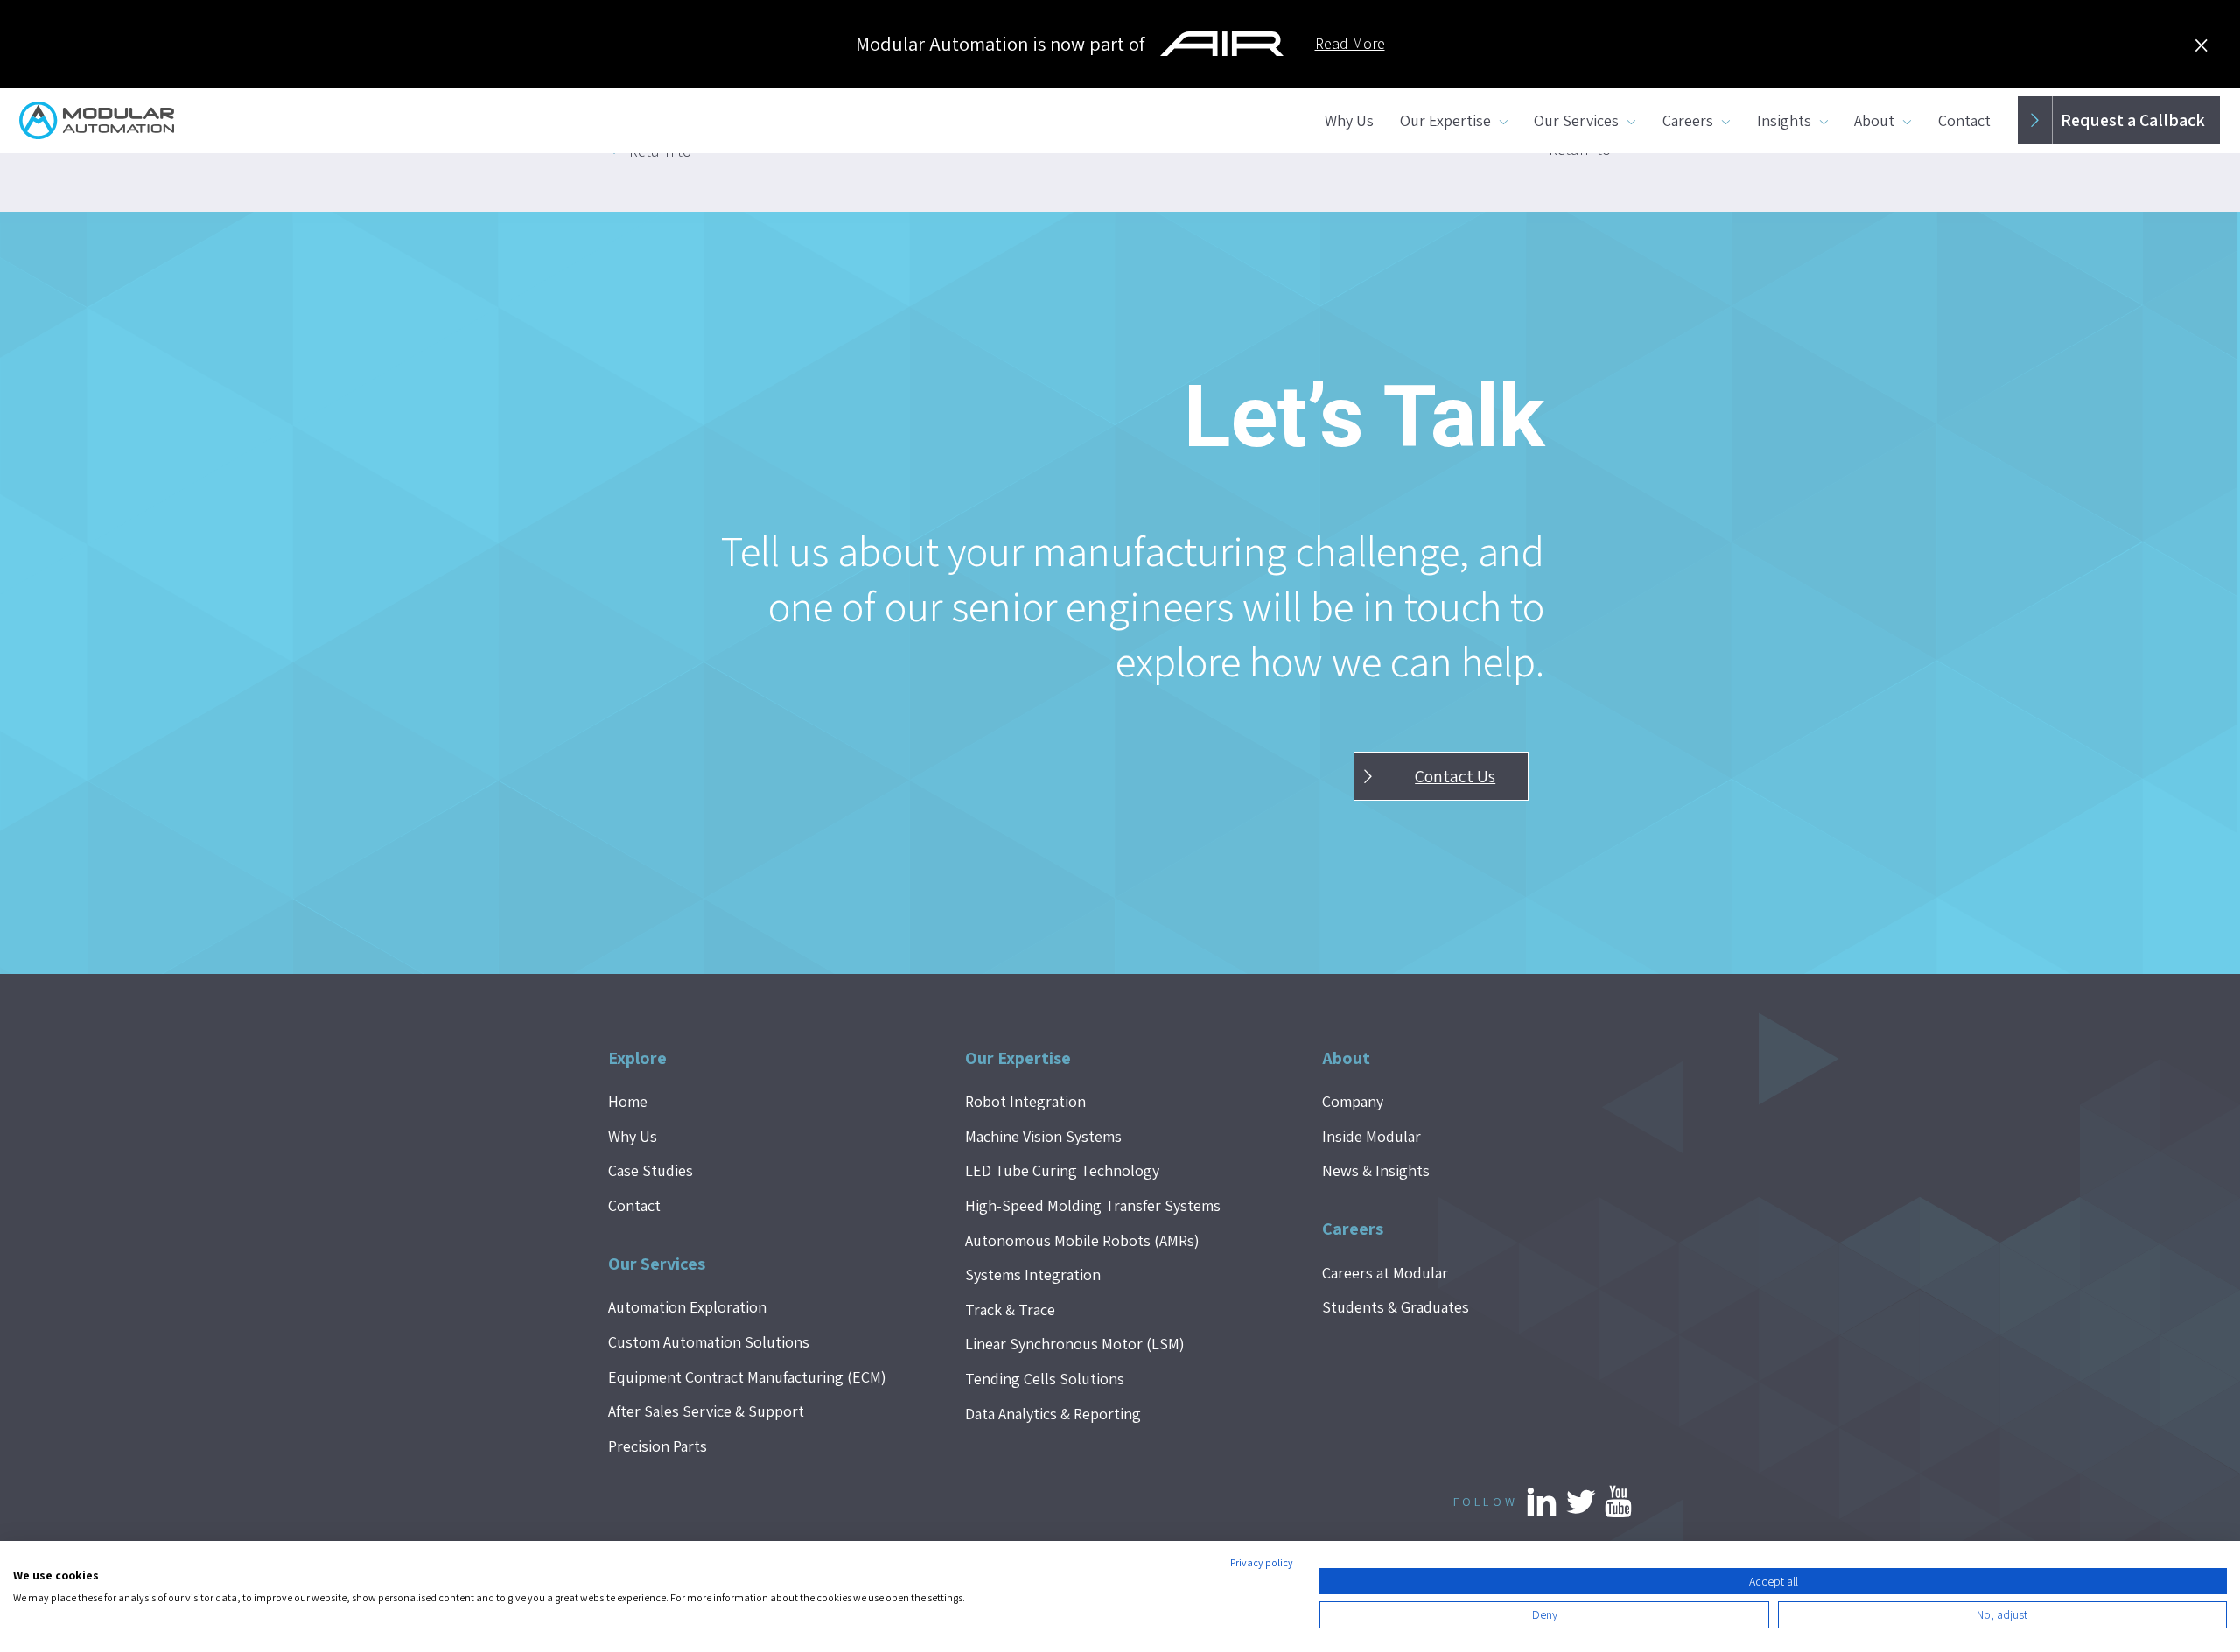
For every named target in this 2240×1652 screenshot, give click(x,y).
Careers (1688, 120)
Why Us (1349, 120)
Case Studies (651, 1170)
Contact (1964, 120)
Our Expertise (1445, 120)
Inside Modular (1372, 1136)
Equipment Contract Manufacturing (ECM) (747, 1377)
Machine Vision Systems (1043, 1136)
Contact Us (1455, 776)
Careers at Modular (1385, 1273)
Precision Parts (658, 1446)
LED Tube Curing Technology (1062, 1170)
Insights (1784, 120)
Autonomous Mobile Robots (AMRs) (1082, 1240)
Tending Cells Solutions (1045, 1379)
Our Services (1576, 120)
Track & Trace (1010, 1309)
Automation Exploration (687, 1307)
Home (628, 1101)
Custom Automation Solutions (709, 1342)
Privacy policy (1262, 1562)
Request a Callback (2133, 120)
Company (1353, 1101)
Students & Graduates (1396, 1307)
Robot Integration (1025, 1101)
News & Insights (1376, 1170)
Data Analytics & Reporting (1053, 1414)
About (1874, 120)
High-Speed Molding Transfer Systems (1093, 1205)
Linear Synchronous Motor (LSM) (1075, 1344)
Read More (1350, 43)
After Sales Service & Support (706, 1411)
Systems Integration (1033, 1274)
